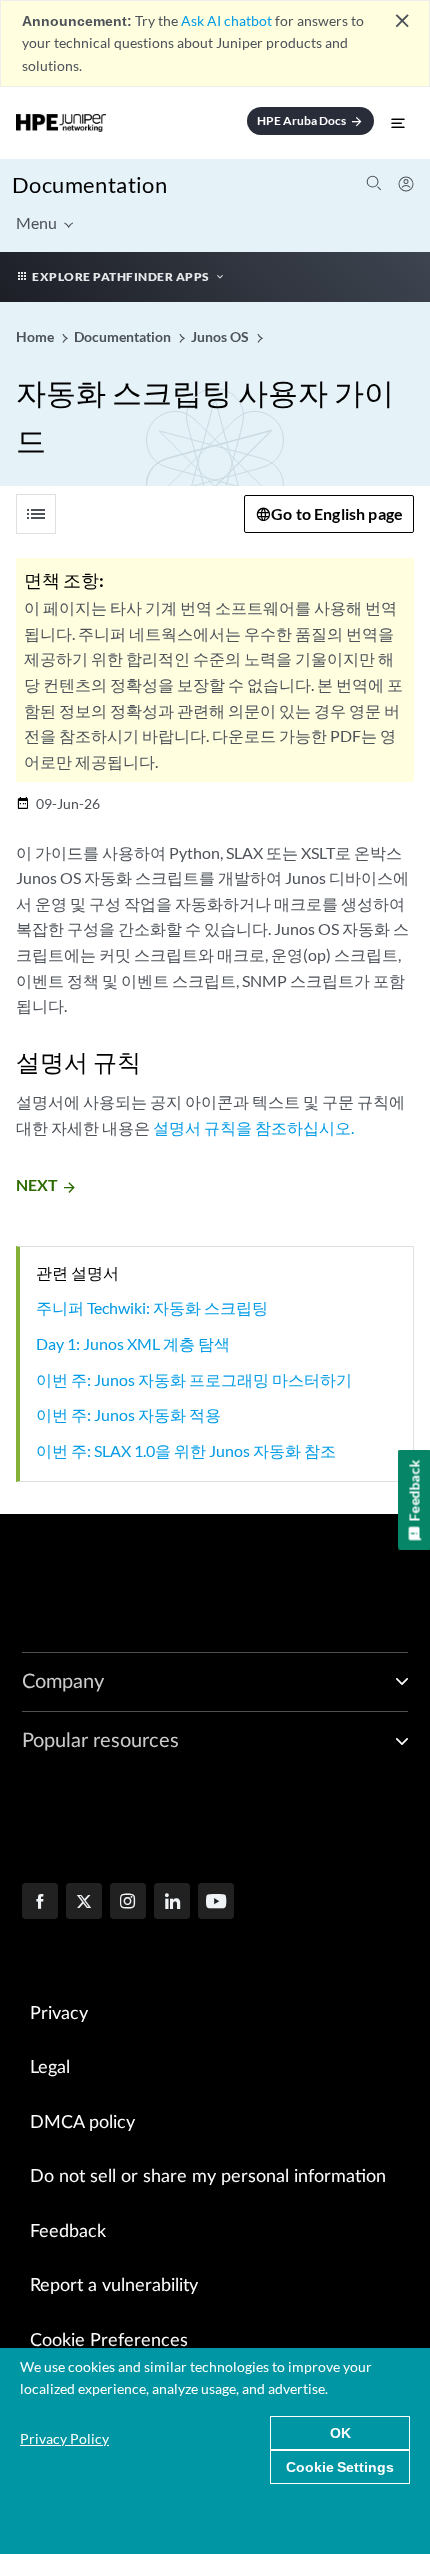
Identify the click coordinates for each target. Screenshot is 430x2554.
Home (36, 336)
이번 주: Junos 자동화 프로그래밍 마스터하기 (194, 1379)
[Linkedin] (172, 1903)
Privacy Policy (64, 2438)
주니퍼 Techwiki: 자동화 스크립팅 (152, 1307)
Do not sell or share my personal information (208, 2177)
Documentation (89, 184)
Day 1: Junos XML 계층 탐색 (133, 1343)
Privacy (59, 2014)
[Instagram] (128, 1903)
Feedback (68, 2232)
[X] (84, 1903)
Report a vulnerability (114, 2286)
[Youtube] (216, 1903)
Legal (50, 2068)
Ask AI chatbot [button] (226, 20)
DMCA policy (82, 2123)
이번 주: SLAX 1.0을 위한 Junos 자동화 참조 (186, 1450)
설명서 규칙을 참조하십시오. (253, 1127)
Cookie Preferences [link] (109, 2341)
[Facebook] (40, 1903)
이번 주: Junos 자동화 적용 (128, 1414)
